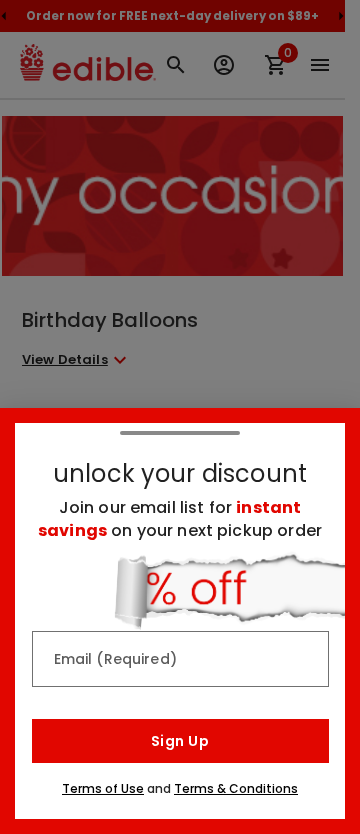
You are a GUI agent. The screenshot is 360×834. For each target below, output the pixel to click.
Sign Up (180, 741)
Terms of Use (103, 788)
